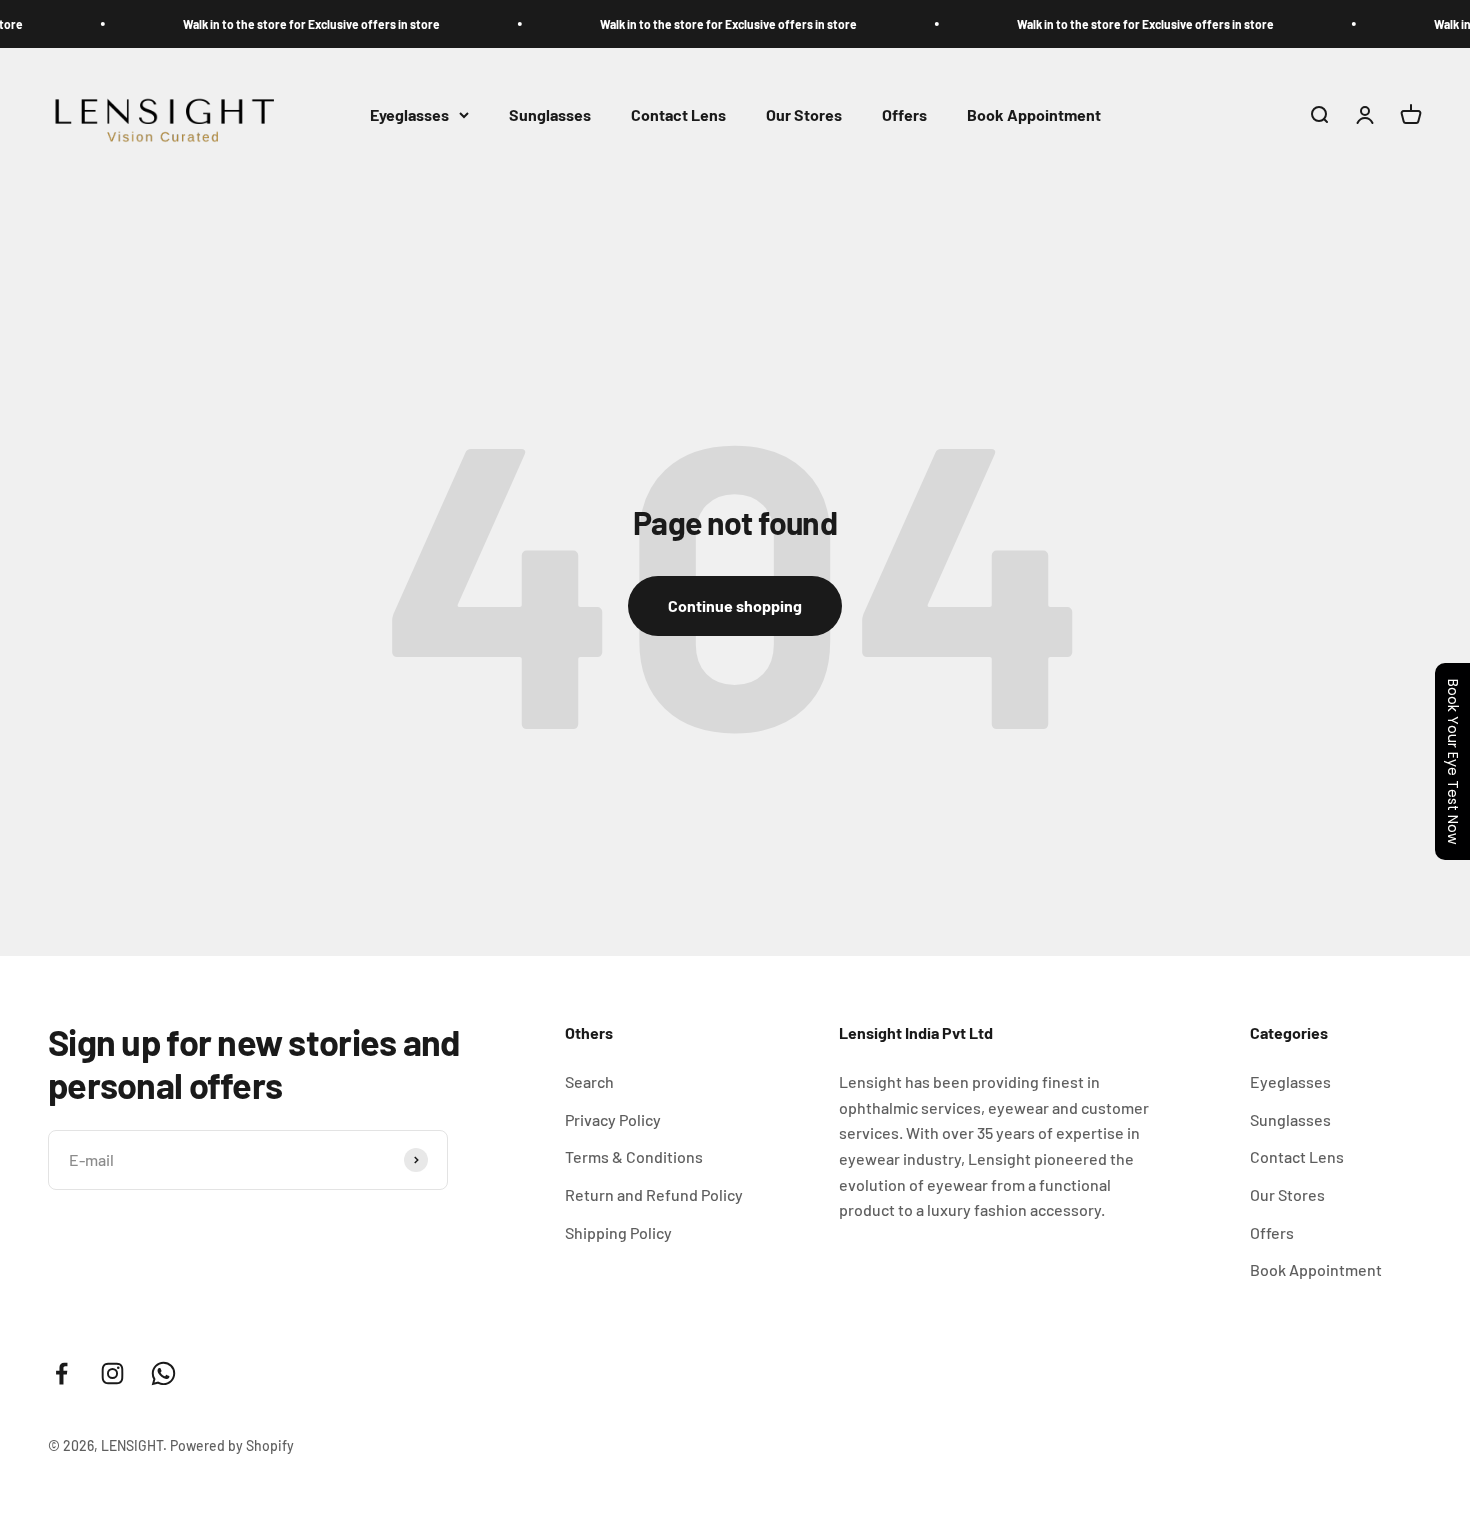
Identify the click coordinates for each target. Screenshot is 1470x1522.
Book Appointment (1034, 114)
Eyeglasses (409, 114)
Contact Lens (678, 114)
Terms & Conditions (634, 1156)
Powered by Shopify (232, 1445)
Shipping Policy (618, 1232)
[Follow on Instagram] (112, 1373)
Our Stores (804, 114)
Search (589, 1081)
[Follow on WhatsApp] (163, 1373)
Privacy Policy (613, 1119)
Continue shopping (735, 605)
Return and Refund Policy (654, 1194)
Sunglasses (550, 114)
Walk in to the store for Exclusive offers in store (288, 24)
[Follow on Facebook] (61, 1373)
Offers (904, 114)
